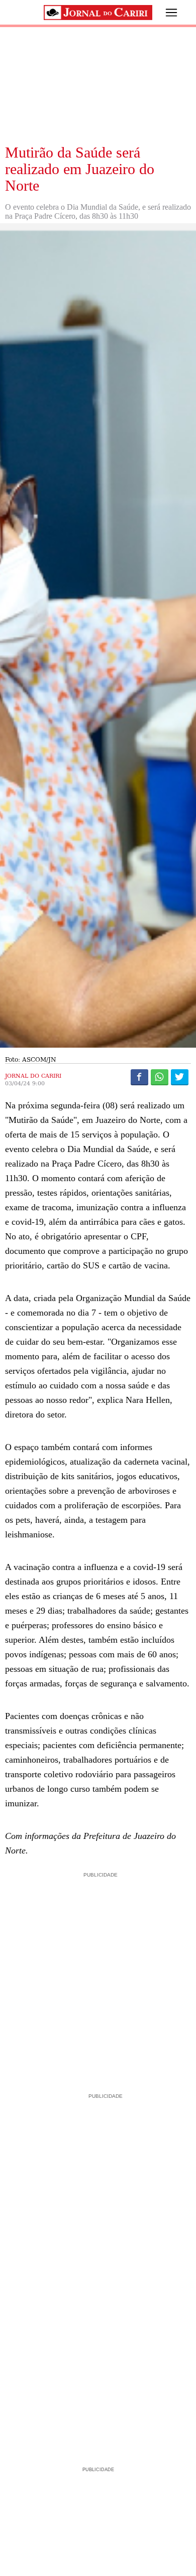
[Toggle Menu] (164, 13)
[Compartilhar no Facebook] (139, 1077)
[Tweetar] (180, 1077)
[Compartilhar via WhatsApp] (160, 1077)
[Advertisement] (98, 1978)
